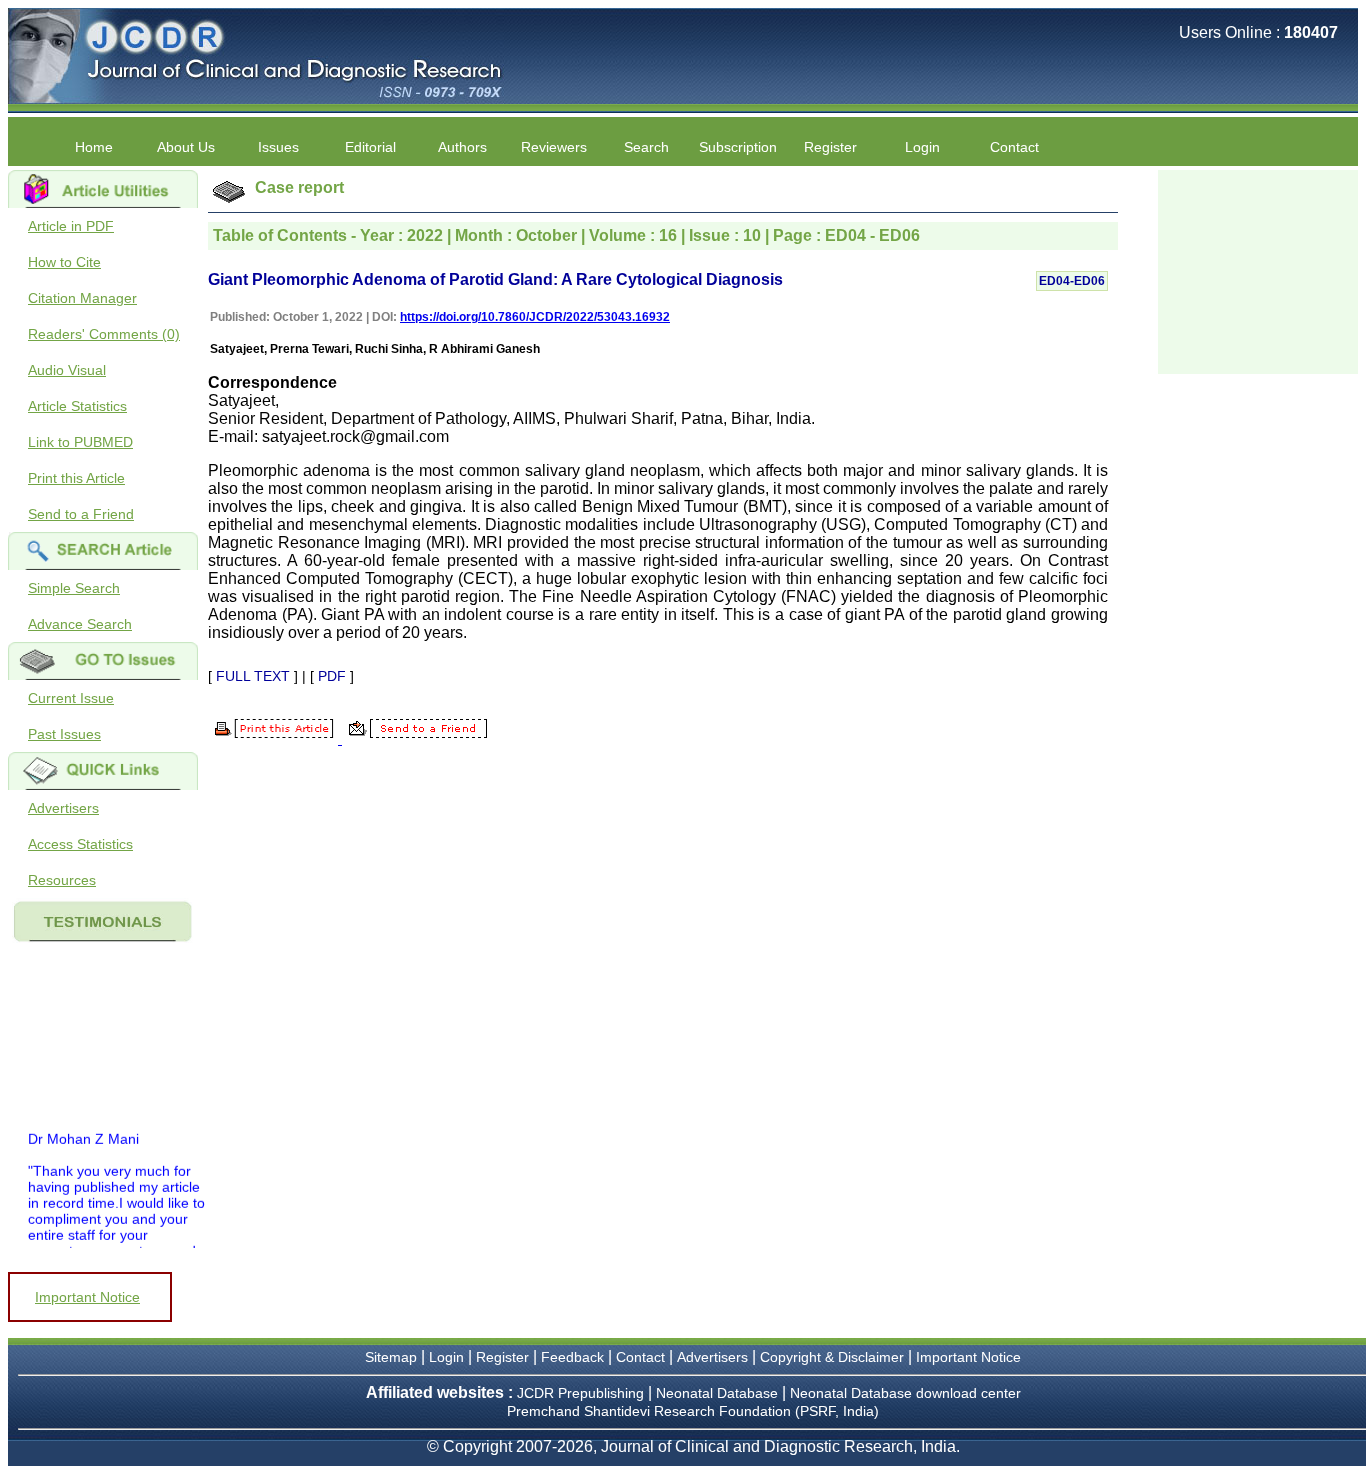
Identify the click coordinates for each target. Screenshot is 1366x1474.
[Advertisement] (1258, 270)
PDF (332, 676)
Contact (1014, 147)
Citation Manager (82, 298)
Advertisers (63, 808)
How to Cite (64, 262)
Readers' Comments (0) (104, 334)
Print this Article (76, 478)
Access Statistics (80, 844)
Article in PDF (71, 226)
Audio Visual (67, 370)
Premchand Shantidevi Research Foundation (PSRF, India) (693, 1411)
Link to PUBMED (80, 442)
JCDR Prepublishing (580, 1393)
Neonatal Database (719, 1393)
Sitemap (391, 1357)
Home (94, 147)
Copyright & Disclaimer (832, 1357)
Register (502, 1357)
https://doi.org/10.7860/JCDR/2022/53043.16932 (535, 317)
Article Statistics (77, 406)
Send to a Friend (81, 514)
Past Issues (64, 734)
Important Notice (87, 1297)
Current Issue (71, 698)
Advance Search (80, 624)
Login (922, 147)
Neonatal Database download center (905, 1393)
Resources (62, 880)
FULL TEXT (253, 676)
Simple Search (74, 588)
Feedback (572, 1357)
